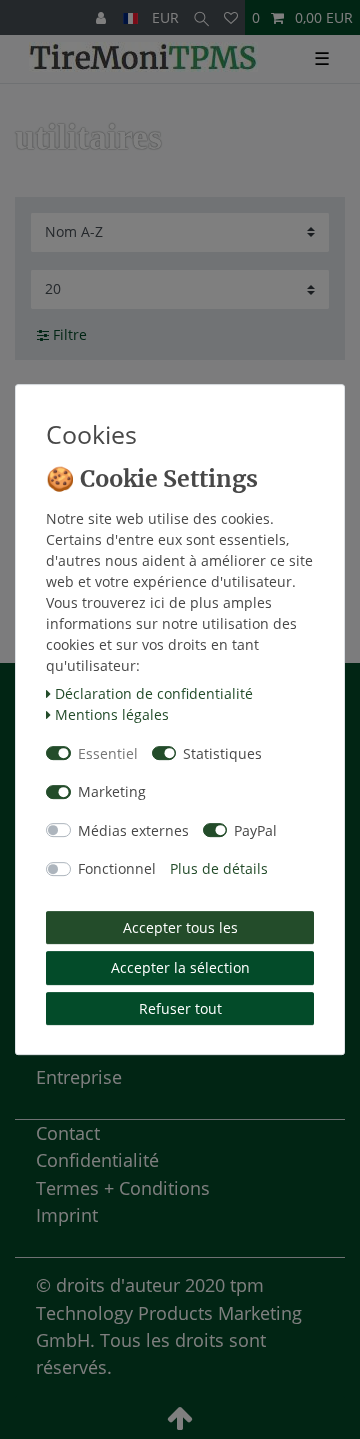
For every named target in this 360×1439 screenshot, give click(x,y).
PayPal (255, 830)
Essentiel (108, 753)
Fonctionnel (117, 868)
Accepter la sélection (180, 967)
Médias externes (133, 830)
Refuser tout (180, 1008)
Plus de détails (219, 868)
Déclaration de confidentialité (154, 693)
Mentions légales (112, 714)
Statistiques (222, 753)
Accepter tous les (180, 927)
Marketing (112, 791)
